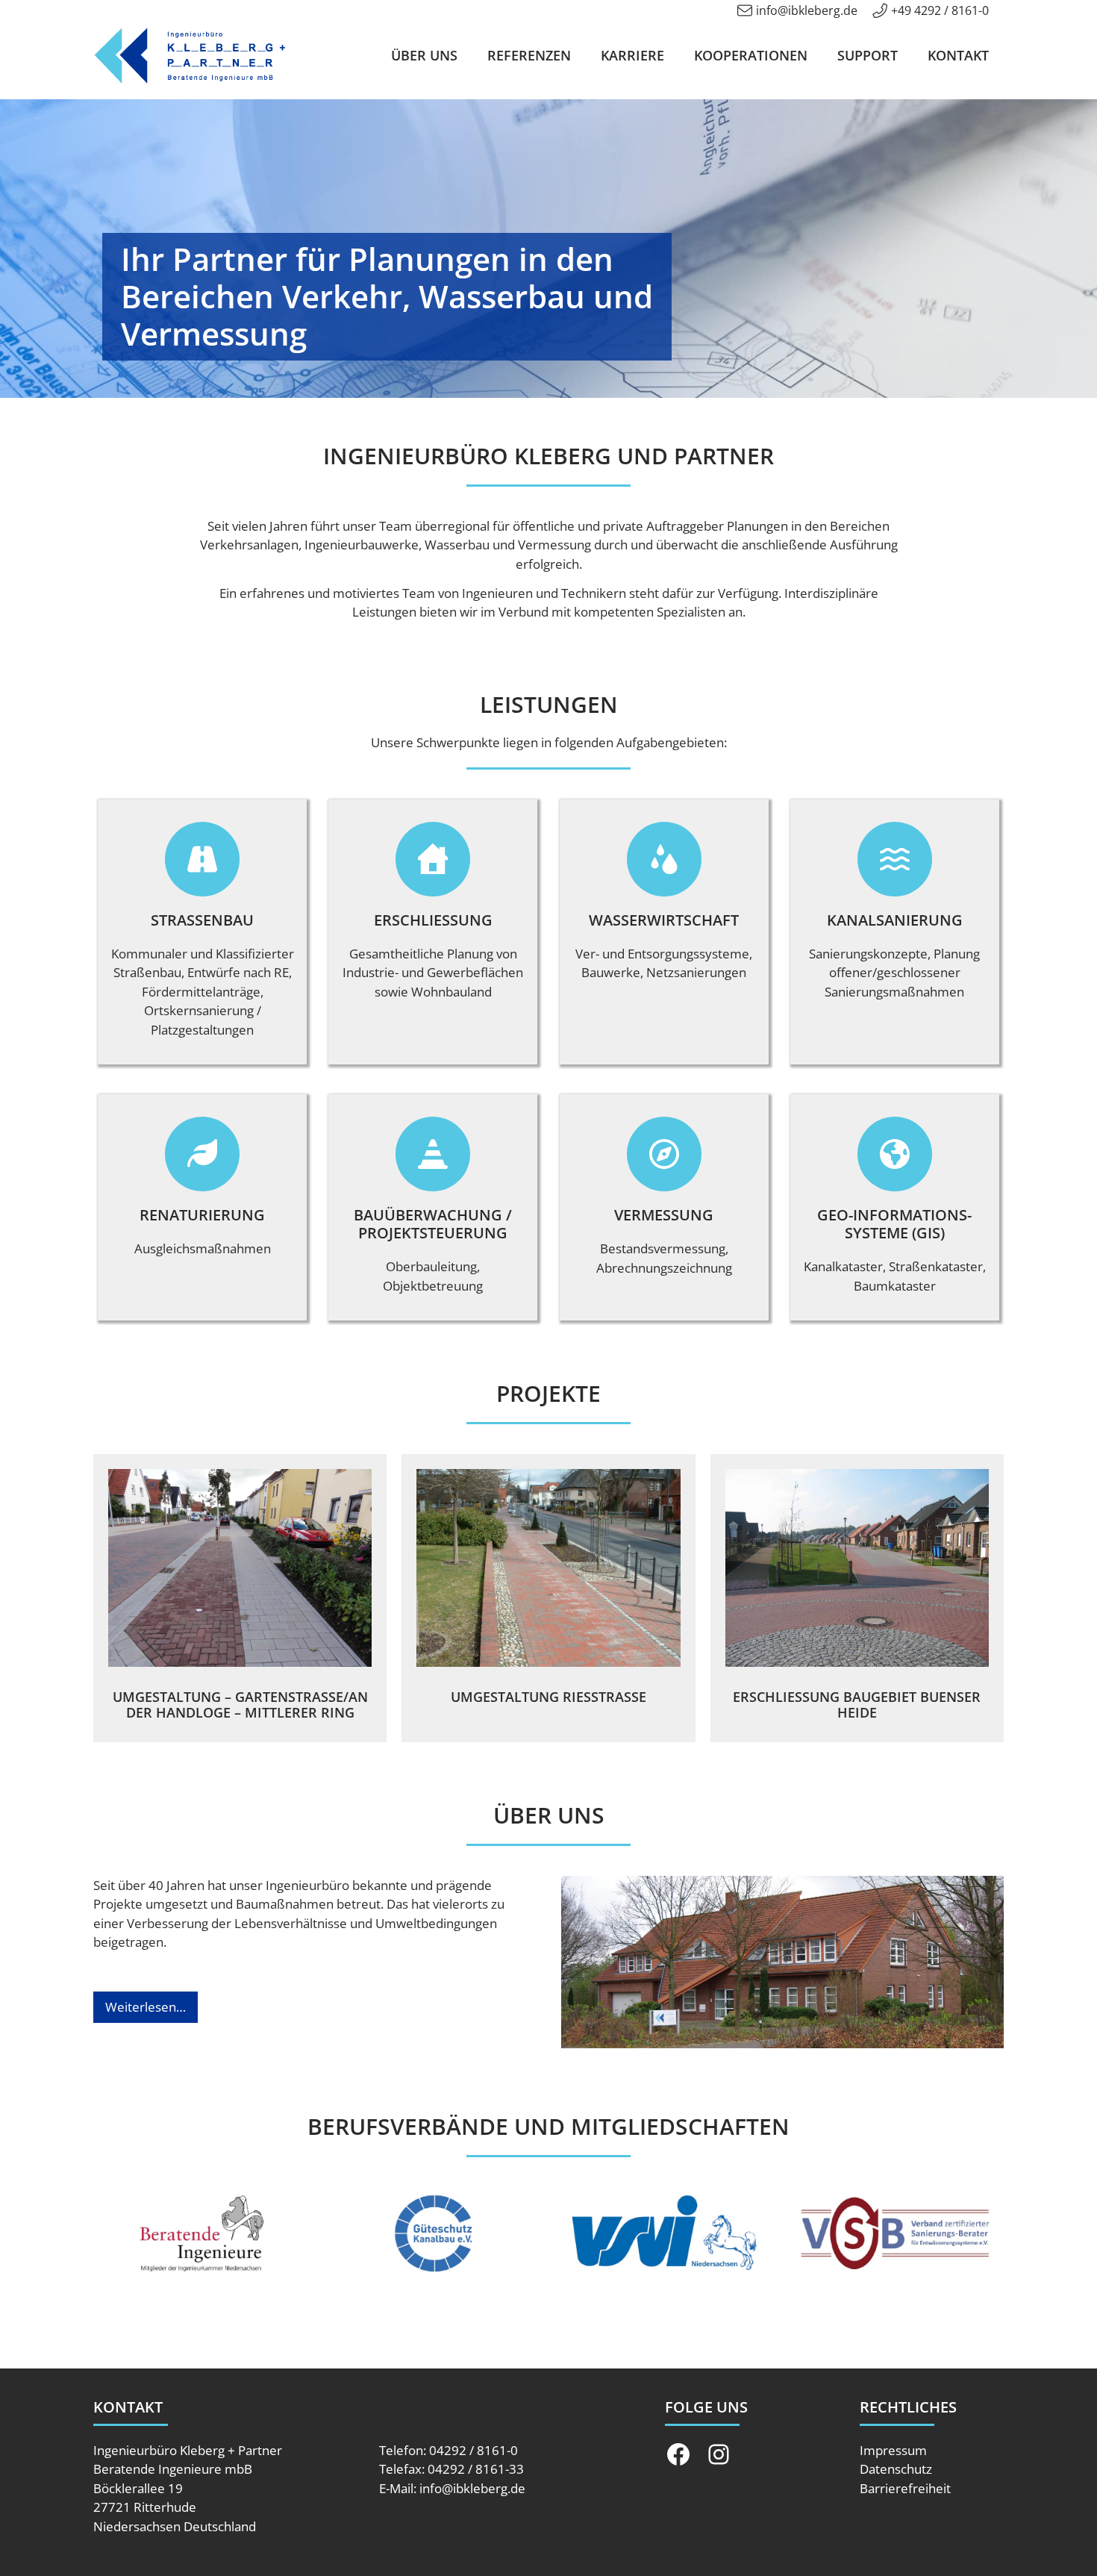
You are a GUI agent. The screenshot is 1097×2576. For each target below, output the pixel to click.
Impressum (893, 2450)
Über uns (424, 55)
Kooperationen (751, 55)
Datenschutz (896, 2469)
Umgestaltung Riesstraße (548, 1697)
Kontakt (958, 55)
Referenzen (529, 55)
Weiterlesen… (146, 2007)
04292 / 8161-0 (474, 2450)
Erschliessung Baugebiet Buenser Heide (857, 1705)
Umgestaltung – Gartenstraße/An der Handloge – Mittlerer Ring (240, 1705)
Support (868, 55)
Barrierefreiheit (905, 2488)
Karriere (632, 55)
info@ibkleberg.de (807, 10)
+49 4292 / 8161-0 (940, 10)
